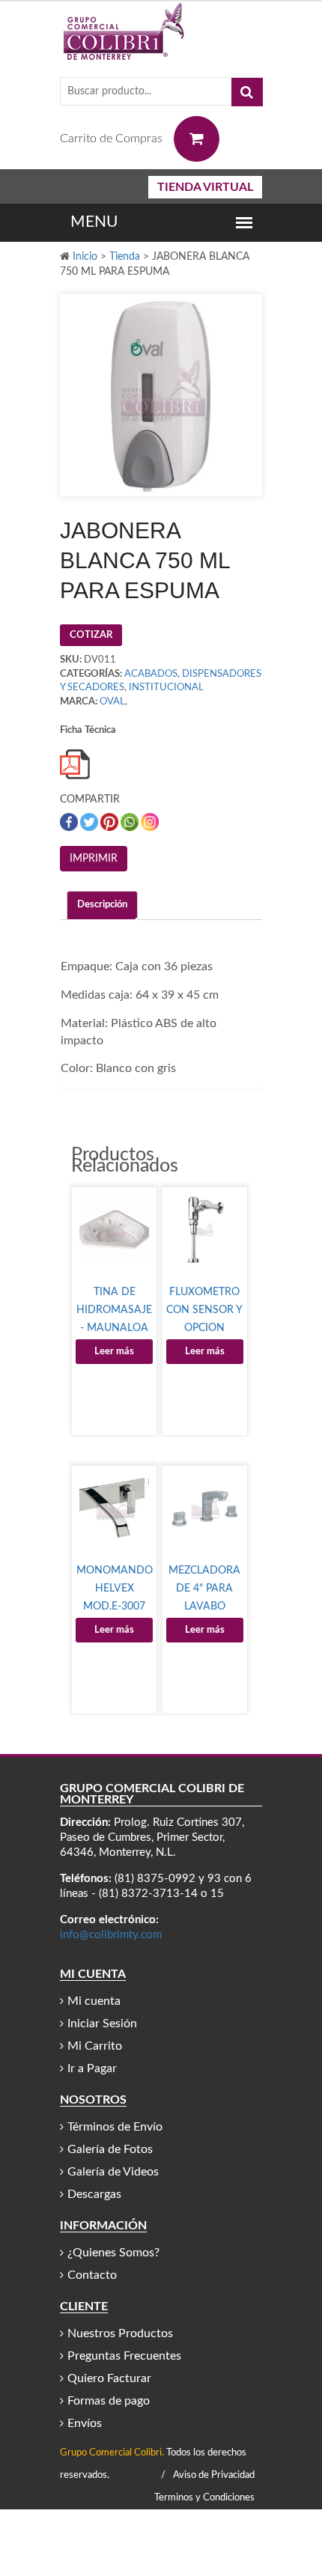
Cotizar (91, 635)
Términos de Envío (115, 2127)
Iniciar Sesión (102, 2024)
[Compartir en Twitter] (90, 822)
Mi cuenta (94, 2001)
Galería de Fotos (110, 2149)
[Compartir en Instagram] (150, 822)
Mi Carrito (95, 2046)
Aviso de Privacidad (214, 2475)
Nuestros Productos (120, 2333)
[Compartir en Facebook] (70, 822)
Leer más (114, 1352)
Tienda (125, 257)
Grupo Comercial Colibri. (112, 2453)
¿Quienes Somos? (113, 2253)
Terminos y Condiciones (204, 2498)
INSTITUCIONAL (166, 688)
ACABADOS (151, 674)
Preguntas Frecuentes (124, 2356)
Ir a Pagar (92, 2068)
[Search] (247, 92)
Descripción (102, 905)
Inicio (85, 257)
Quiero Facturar (109, 2378)
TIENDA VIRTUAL (205, 187)
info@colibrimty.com (111, 1935)
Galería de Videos (113, 2172)
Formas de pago (109, 2401)
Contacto (92, 2275)
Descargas (94, 2194)
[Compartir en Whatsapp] (131, 822)
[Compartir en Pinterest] (110, 822)
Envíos (85, 2423)
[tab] (102, 905)
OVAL (112, 702)
